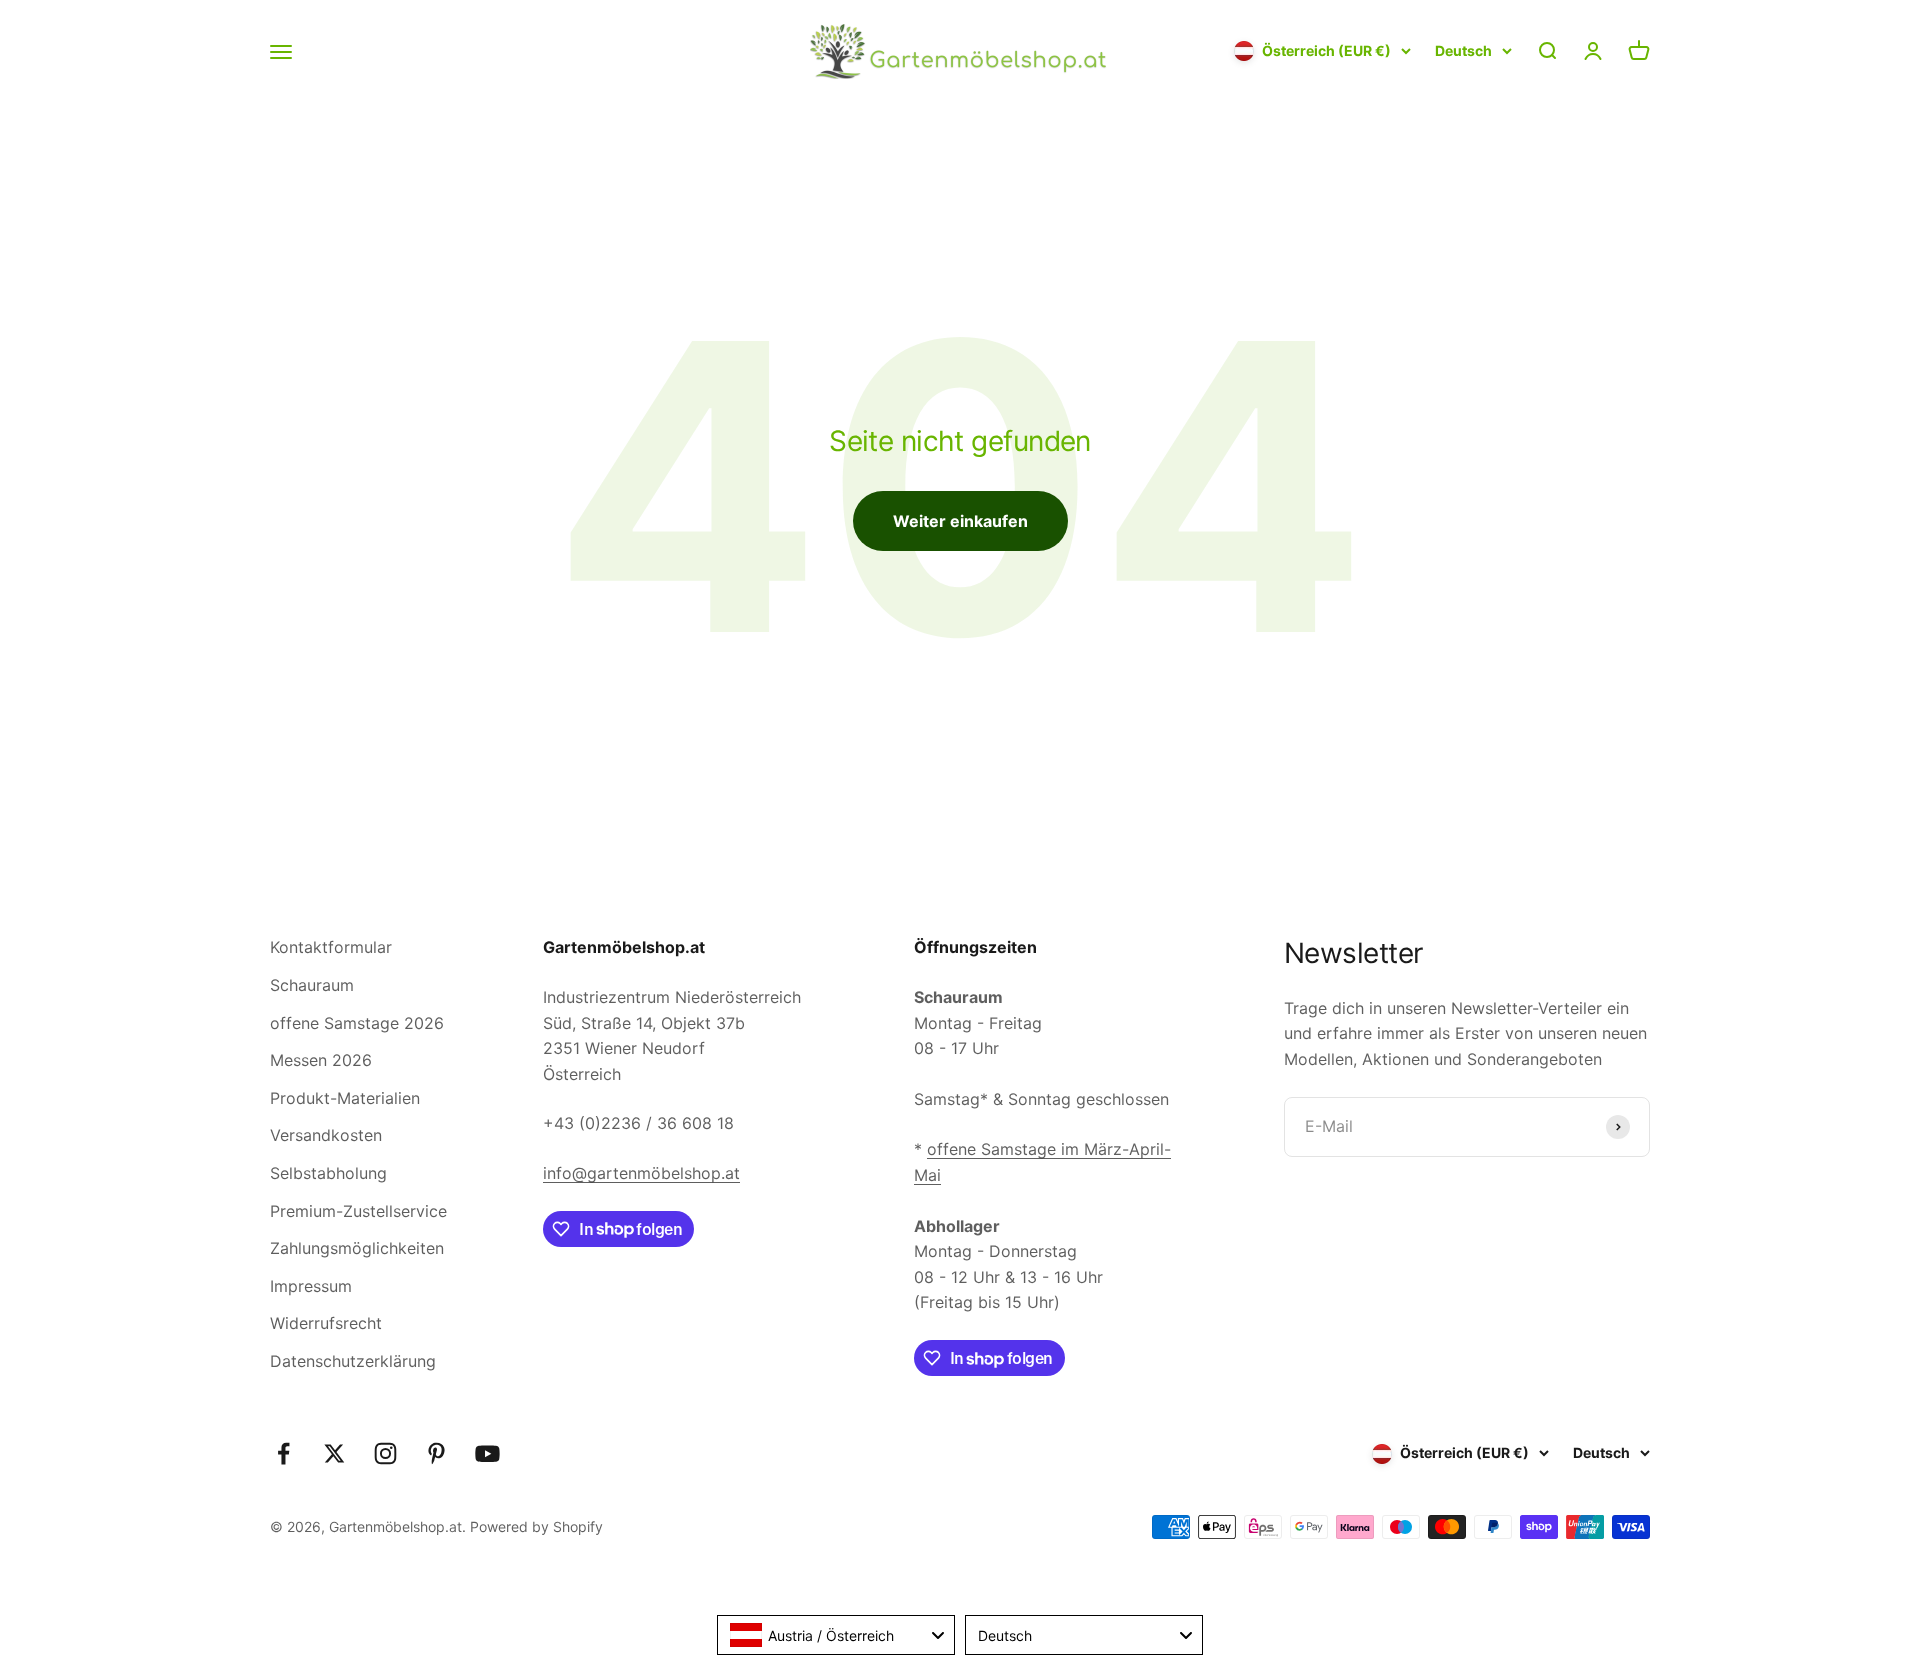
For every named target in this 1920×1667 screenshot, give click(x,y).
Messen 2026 (321, 1060)
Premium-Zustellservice (358, 1211)
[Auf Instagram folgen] (385, 1453)
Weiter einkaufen (960, 521)
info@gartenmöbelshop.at (641, 1173)
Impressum (311, 1286)
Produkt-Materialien (345, 1098)
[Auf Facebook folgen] (283, 1453)
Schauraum (312, 985)
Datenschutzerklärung (353, 1361)
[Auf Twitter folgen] (334, 1453)
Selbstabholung (328, 1173)
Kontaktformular (331, 947)
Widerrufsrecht (326, 1323)
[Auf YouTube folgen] (487, 1453)
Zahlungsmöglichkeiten (357, 1248)
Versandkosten (326, 1135)
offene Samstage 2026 (357, 1023)
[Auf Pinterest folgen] (436, 1453)
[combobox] (836, 1635)
